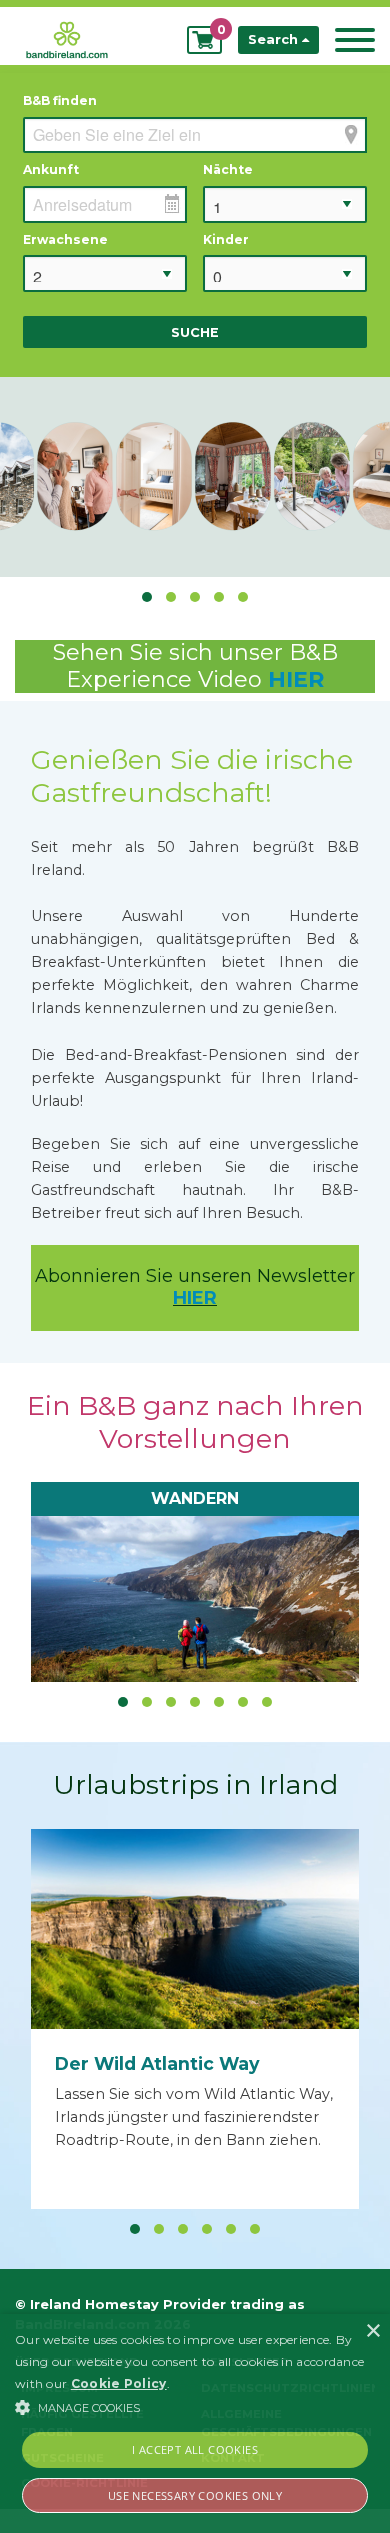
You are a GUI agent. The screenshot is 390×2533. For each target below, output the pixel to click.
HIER (296, 679)
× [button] (372, 2331)
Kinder (226, 239)
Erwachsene (65, 239)
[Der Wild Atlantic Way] (195, 1929)
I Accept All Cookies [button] (195, 2449)
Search (275, 39)
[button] (195, 2407)
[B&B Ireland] (67, 38)
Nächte (228, 169)
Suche (195, 332)
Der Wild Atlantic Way (157, 2063)
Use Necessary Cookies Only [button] (195, 2495)
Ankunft (51, 169)
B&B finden (60, 100)
